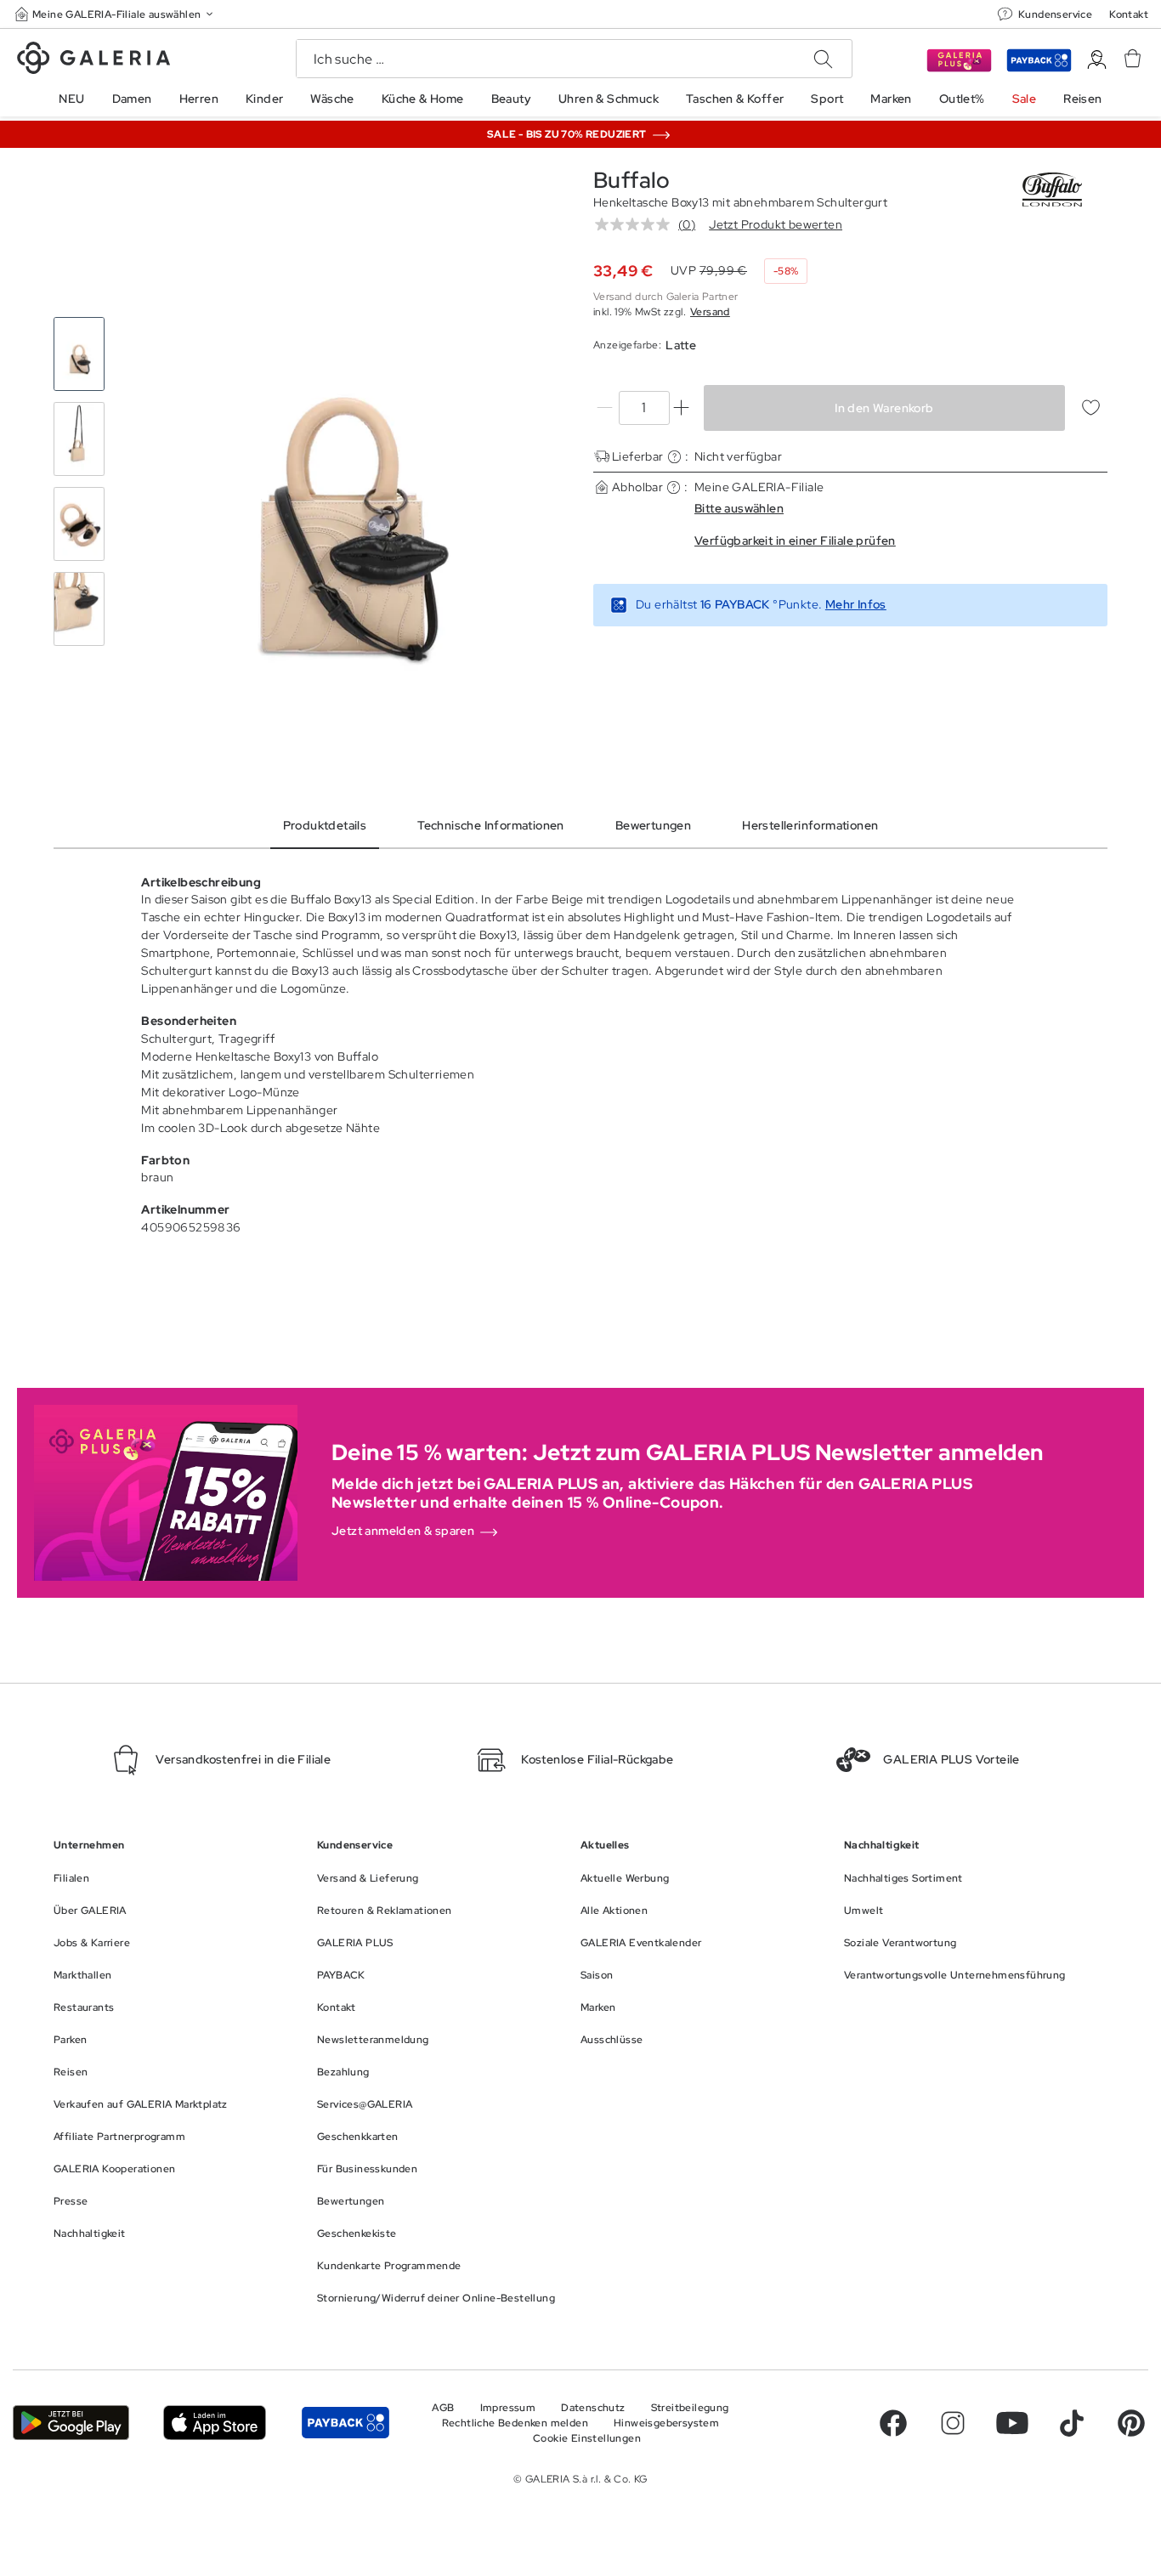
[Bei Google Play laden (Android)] (71, 2423)
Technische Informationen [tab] (491, 825)
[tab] (345, 482)
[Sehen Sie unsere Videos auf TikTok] (1072, 2423)
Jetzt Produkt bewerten (776, 224)
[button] (116, 14)
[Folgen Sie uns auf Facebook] (893, 2423)
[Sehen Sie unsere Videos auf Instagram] (953, 2423)
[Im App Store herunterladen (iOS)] (215, 2423)
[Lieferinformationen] (674, 457)
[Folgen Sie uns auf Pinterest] (1131, 2423)
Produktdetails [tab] (325, 825)
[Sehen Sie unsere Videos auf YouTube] (1012, 2423)
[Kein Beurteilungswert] (637, 224)
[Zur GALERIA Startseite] (93, 60)
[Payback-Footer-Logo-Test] (345, 2423)
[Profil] (1097, 60)
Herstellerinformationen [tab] (810, 825)
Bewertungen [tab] (653, 825)
